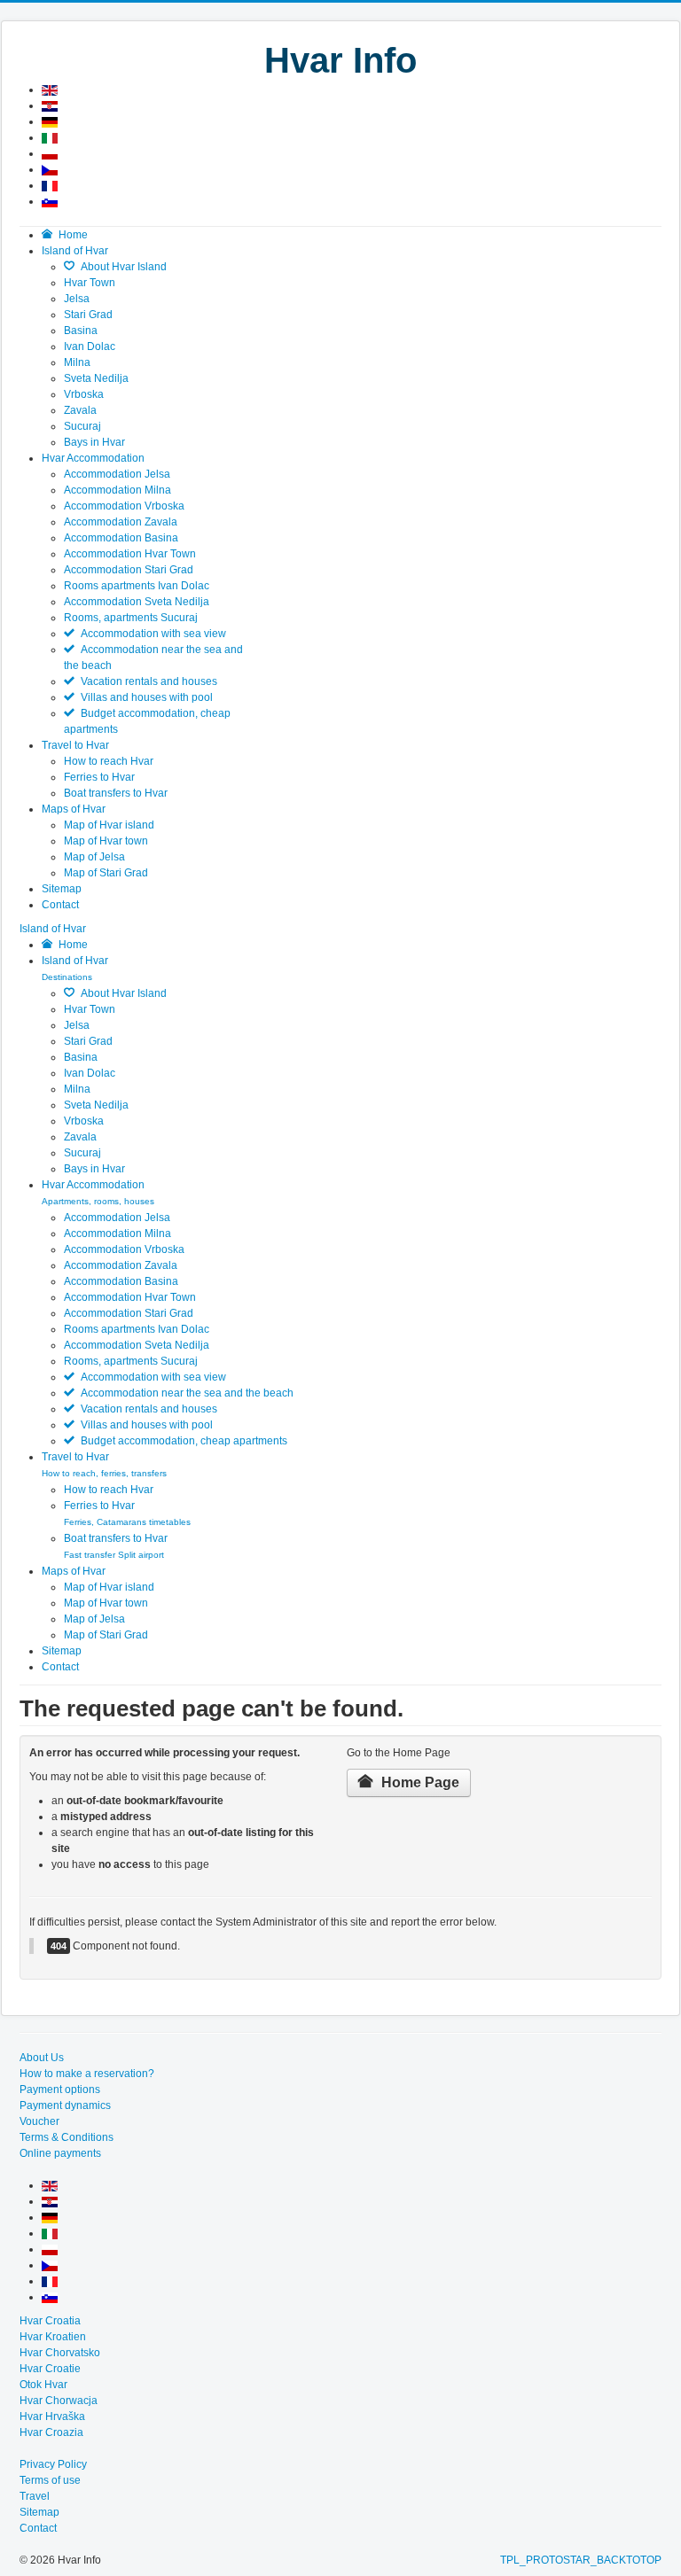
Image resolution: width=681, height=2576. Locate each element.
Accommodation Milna (117, 490)
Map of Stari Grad (106, 873)
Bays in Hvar (94, 442)
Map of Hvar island (109, 825)
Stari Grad (88, 315)
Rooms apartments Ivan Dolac (137, 586)
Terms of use (50, 2480)
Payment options (60, 2090)
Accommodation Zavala (121, 522)
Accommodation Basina (121, 538)
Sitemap (62, 1651)
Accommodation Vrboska (124, 506)
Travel (35, 2496)
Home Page (419, 1782)
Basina (81, 331)
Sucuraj (82, 426)
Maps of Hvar (74, 1571)
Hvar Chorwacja (59, 2401)
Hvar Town (90, 283)
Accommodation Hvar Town (130, 554)
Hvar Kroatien (53, 2337)
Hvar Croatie (50, 2369)
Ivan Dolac (90, 346)
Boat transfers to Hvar (116, 793)
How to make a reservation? (87, 2074)
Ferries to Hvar (99, 777)
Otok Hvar (43, 2385)
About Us (42, 2058)
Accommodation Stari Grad (129, 570)
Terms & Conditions (67, 2137)
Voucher (39, 2121)
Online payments (60, 2153)
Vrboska (84, 394)
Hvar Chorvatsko (60, 2353)
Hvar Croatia (50, 2321)
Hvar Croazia (51, 2432)
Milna (77, 362)
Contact (60, 1667)
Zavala (80, 410)
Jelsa (77, 299)
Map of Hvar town (106, 841)
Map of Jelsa (94, 857)
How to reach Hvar (109, 761)
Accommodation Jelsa (117, 474)
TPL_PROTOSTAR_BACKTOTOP (581, 2560)
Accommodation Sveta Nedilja (137, 602)
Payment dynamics (65, 2105)
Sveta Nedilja (96, 378)
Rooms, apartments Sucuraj (131, 618)
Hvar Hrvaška (52, 2416)
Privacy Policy (53, 2464)
